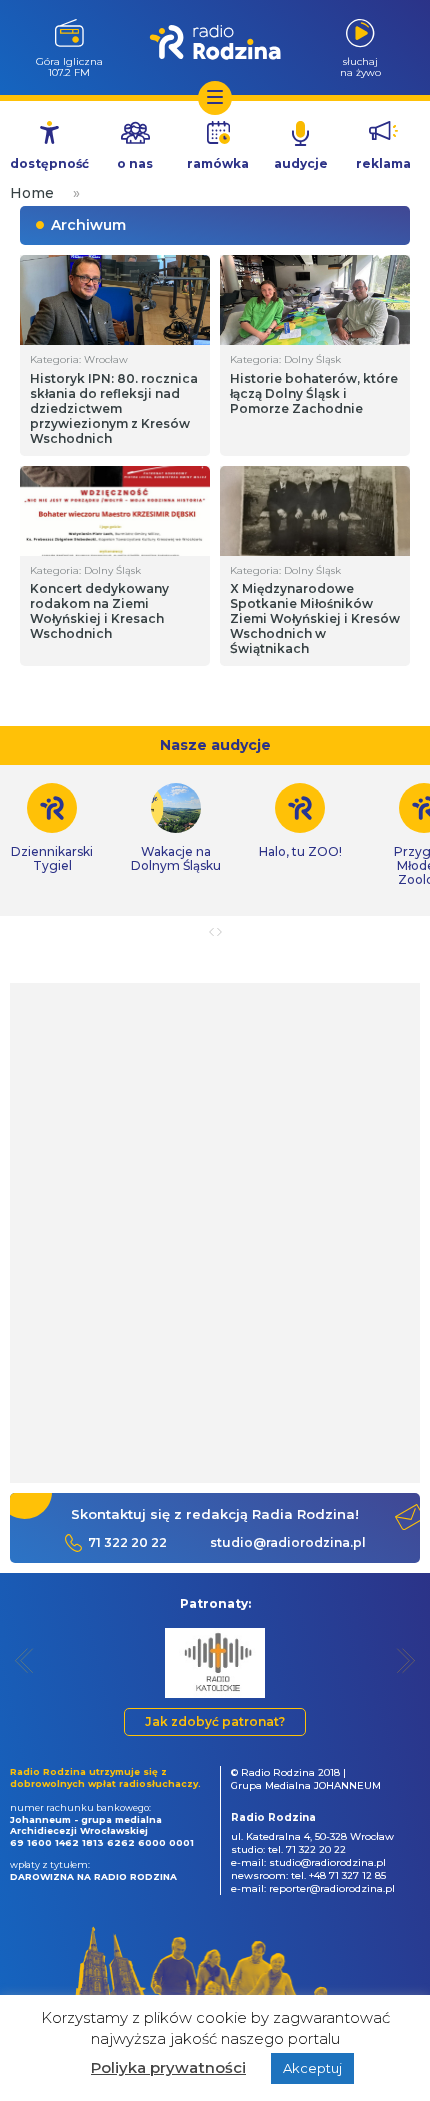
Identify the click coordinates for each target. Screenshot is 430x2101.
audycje (301, 163)
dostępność (49, 163)
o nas (135, 163)
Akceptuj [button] (312, 2068)
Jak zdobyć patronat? (215, 1721)
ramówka (218, 163)
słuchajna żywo (360, 66)
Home (32, 193)
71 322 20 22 (127, 1542)
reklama (383, 163)
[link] (176, 828)
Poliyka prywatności (168, 2067)
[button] (24, 1660)
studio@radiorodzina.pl (288, 1542)
